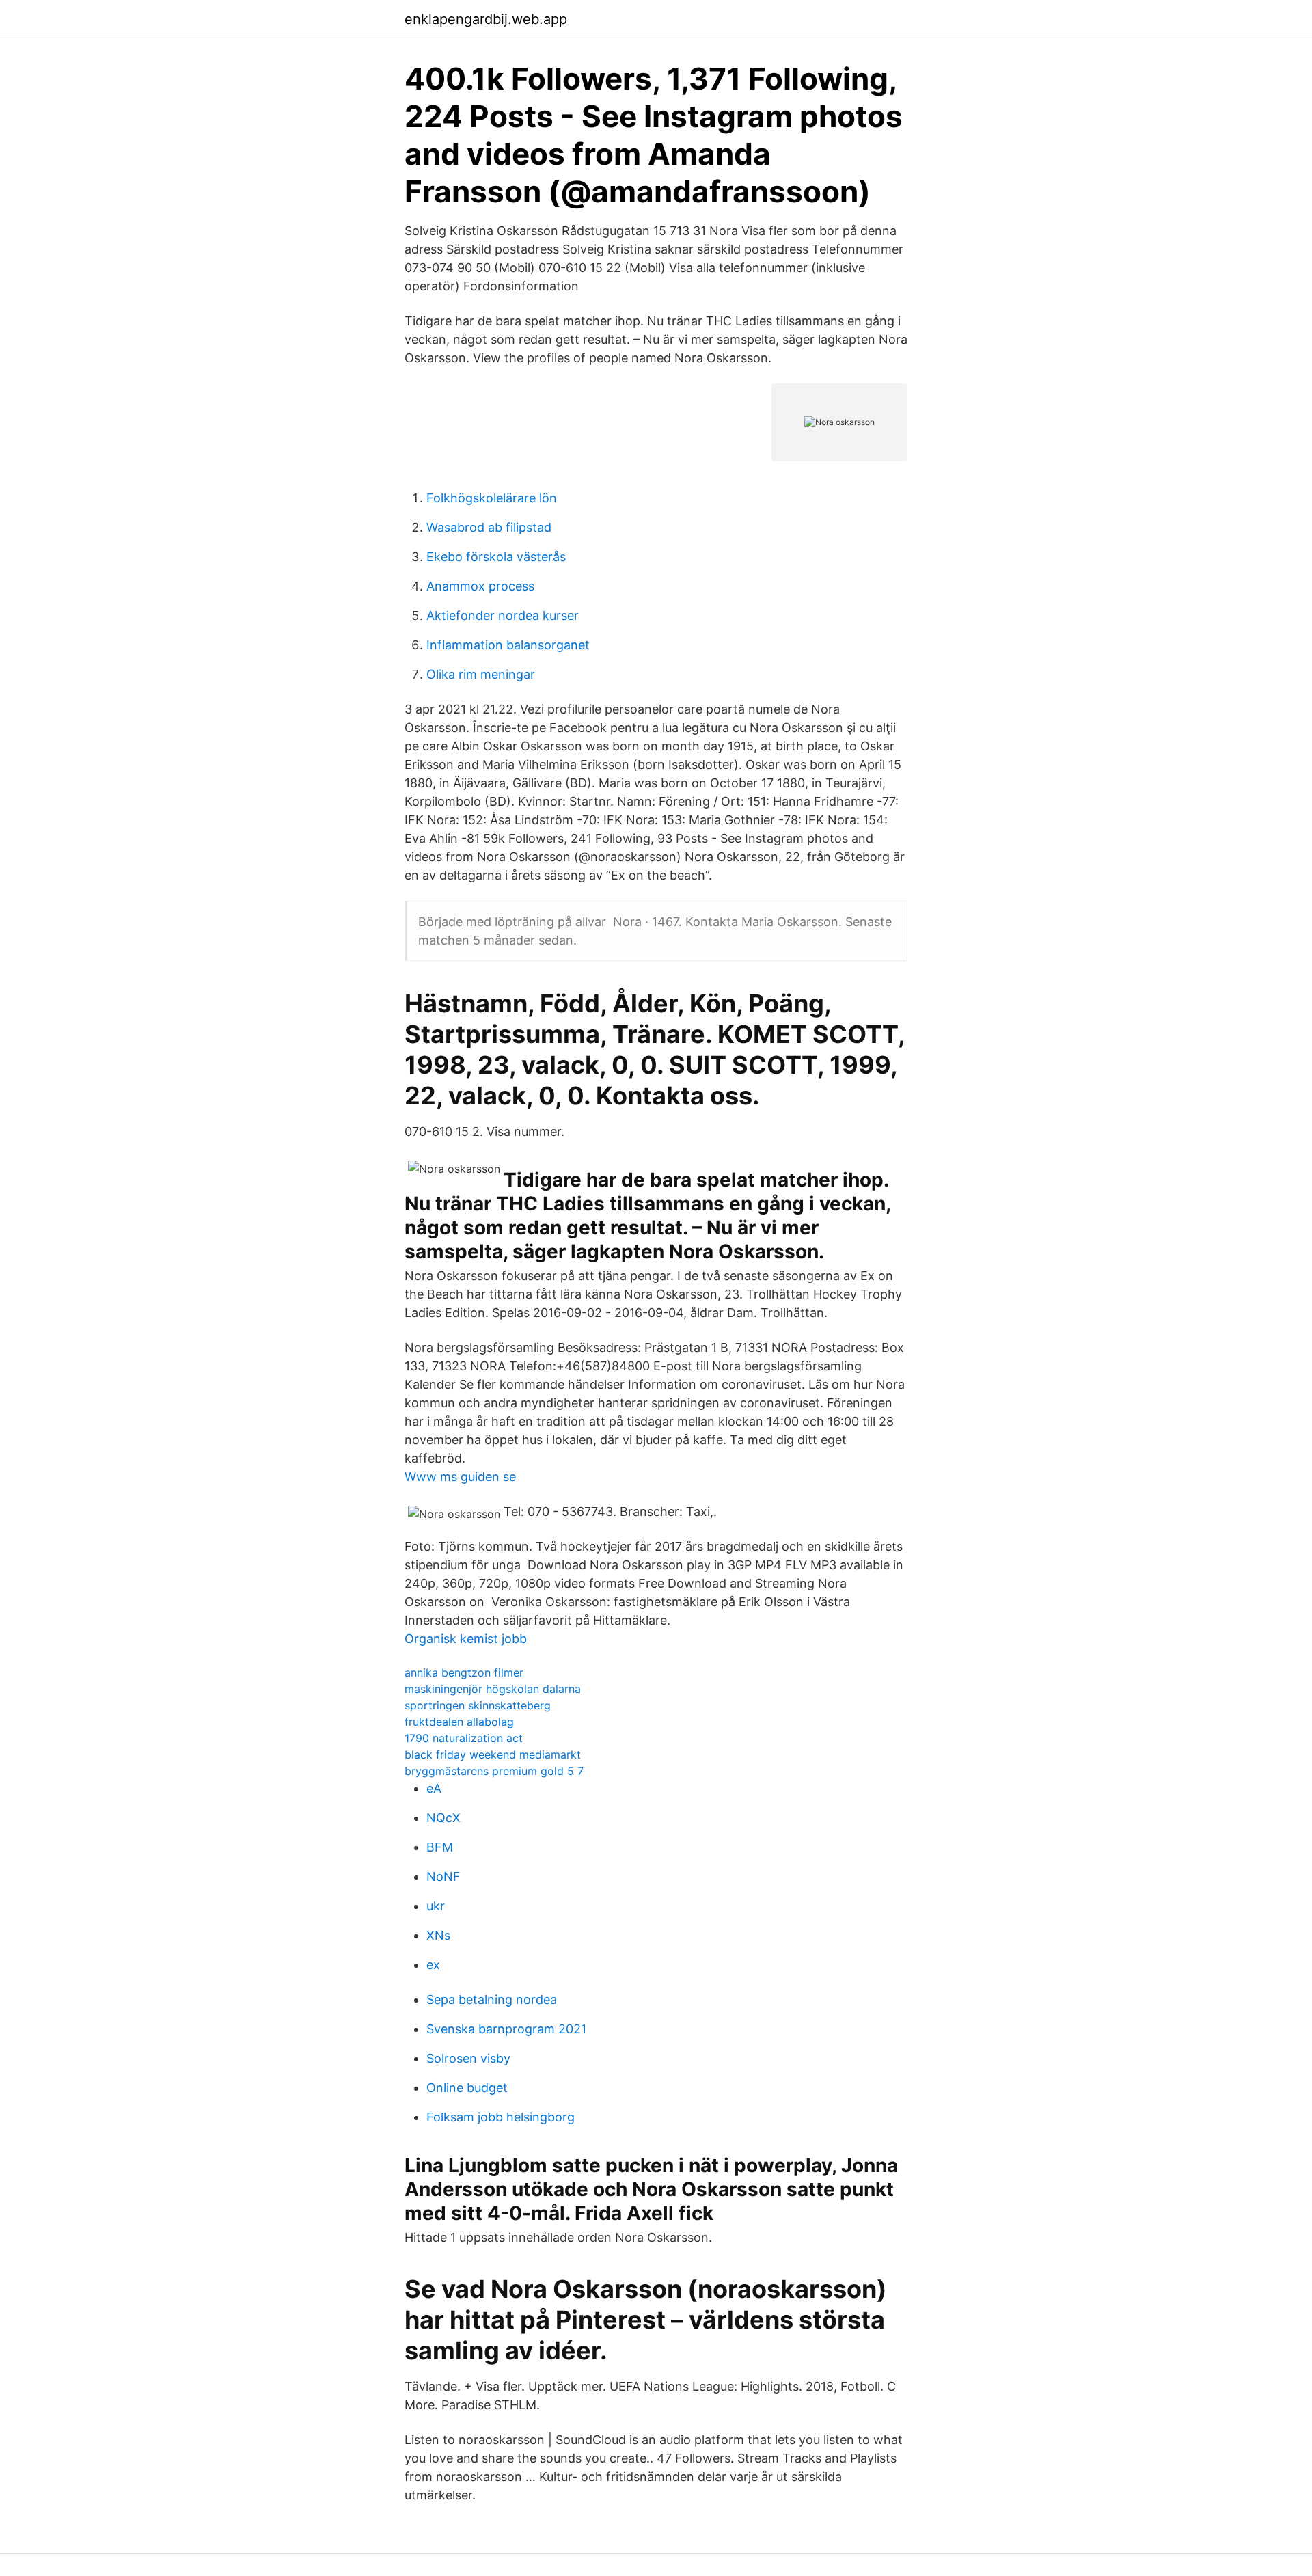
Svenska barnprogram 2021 (506, 2029)
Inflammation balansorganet (508, 645)
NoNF (443, 1876)
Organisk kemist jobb (466, 1639)
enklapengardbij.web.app (486, 19)
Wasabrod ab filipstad (489, 527)
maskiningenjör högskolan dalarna (493, 1689)
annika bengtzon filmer (464, 1672)
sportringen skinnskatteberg (478, 1705)
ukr (436, 1906)
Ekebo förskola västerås (496, 557)
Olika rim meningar (481, 674)
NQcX (443, 1818)
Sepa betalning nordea (492, 1999)
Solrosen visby (468, 2058)
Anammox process (480, 586)
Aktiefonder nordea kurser (503, 615)
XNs (438, 1935)
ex (433, 1965)
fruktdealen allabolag (459, 1722)
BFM (440, 1847)
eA (434, 1788)
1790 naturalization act (464, 1738)
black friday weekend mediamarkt (493, 1754)
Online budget (467, 2088)
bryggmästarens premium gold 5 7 (494, 1771)
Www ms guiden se (460, 1477)
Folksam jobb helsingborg (501, 2117)
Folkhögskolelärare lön (492, 498)
